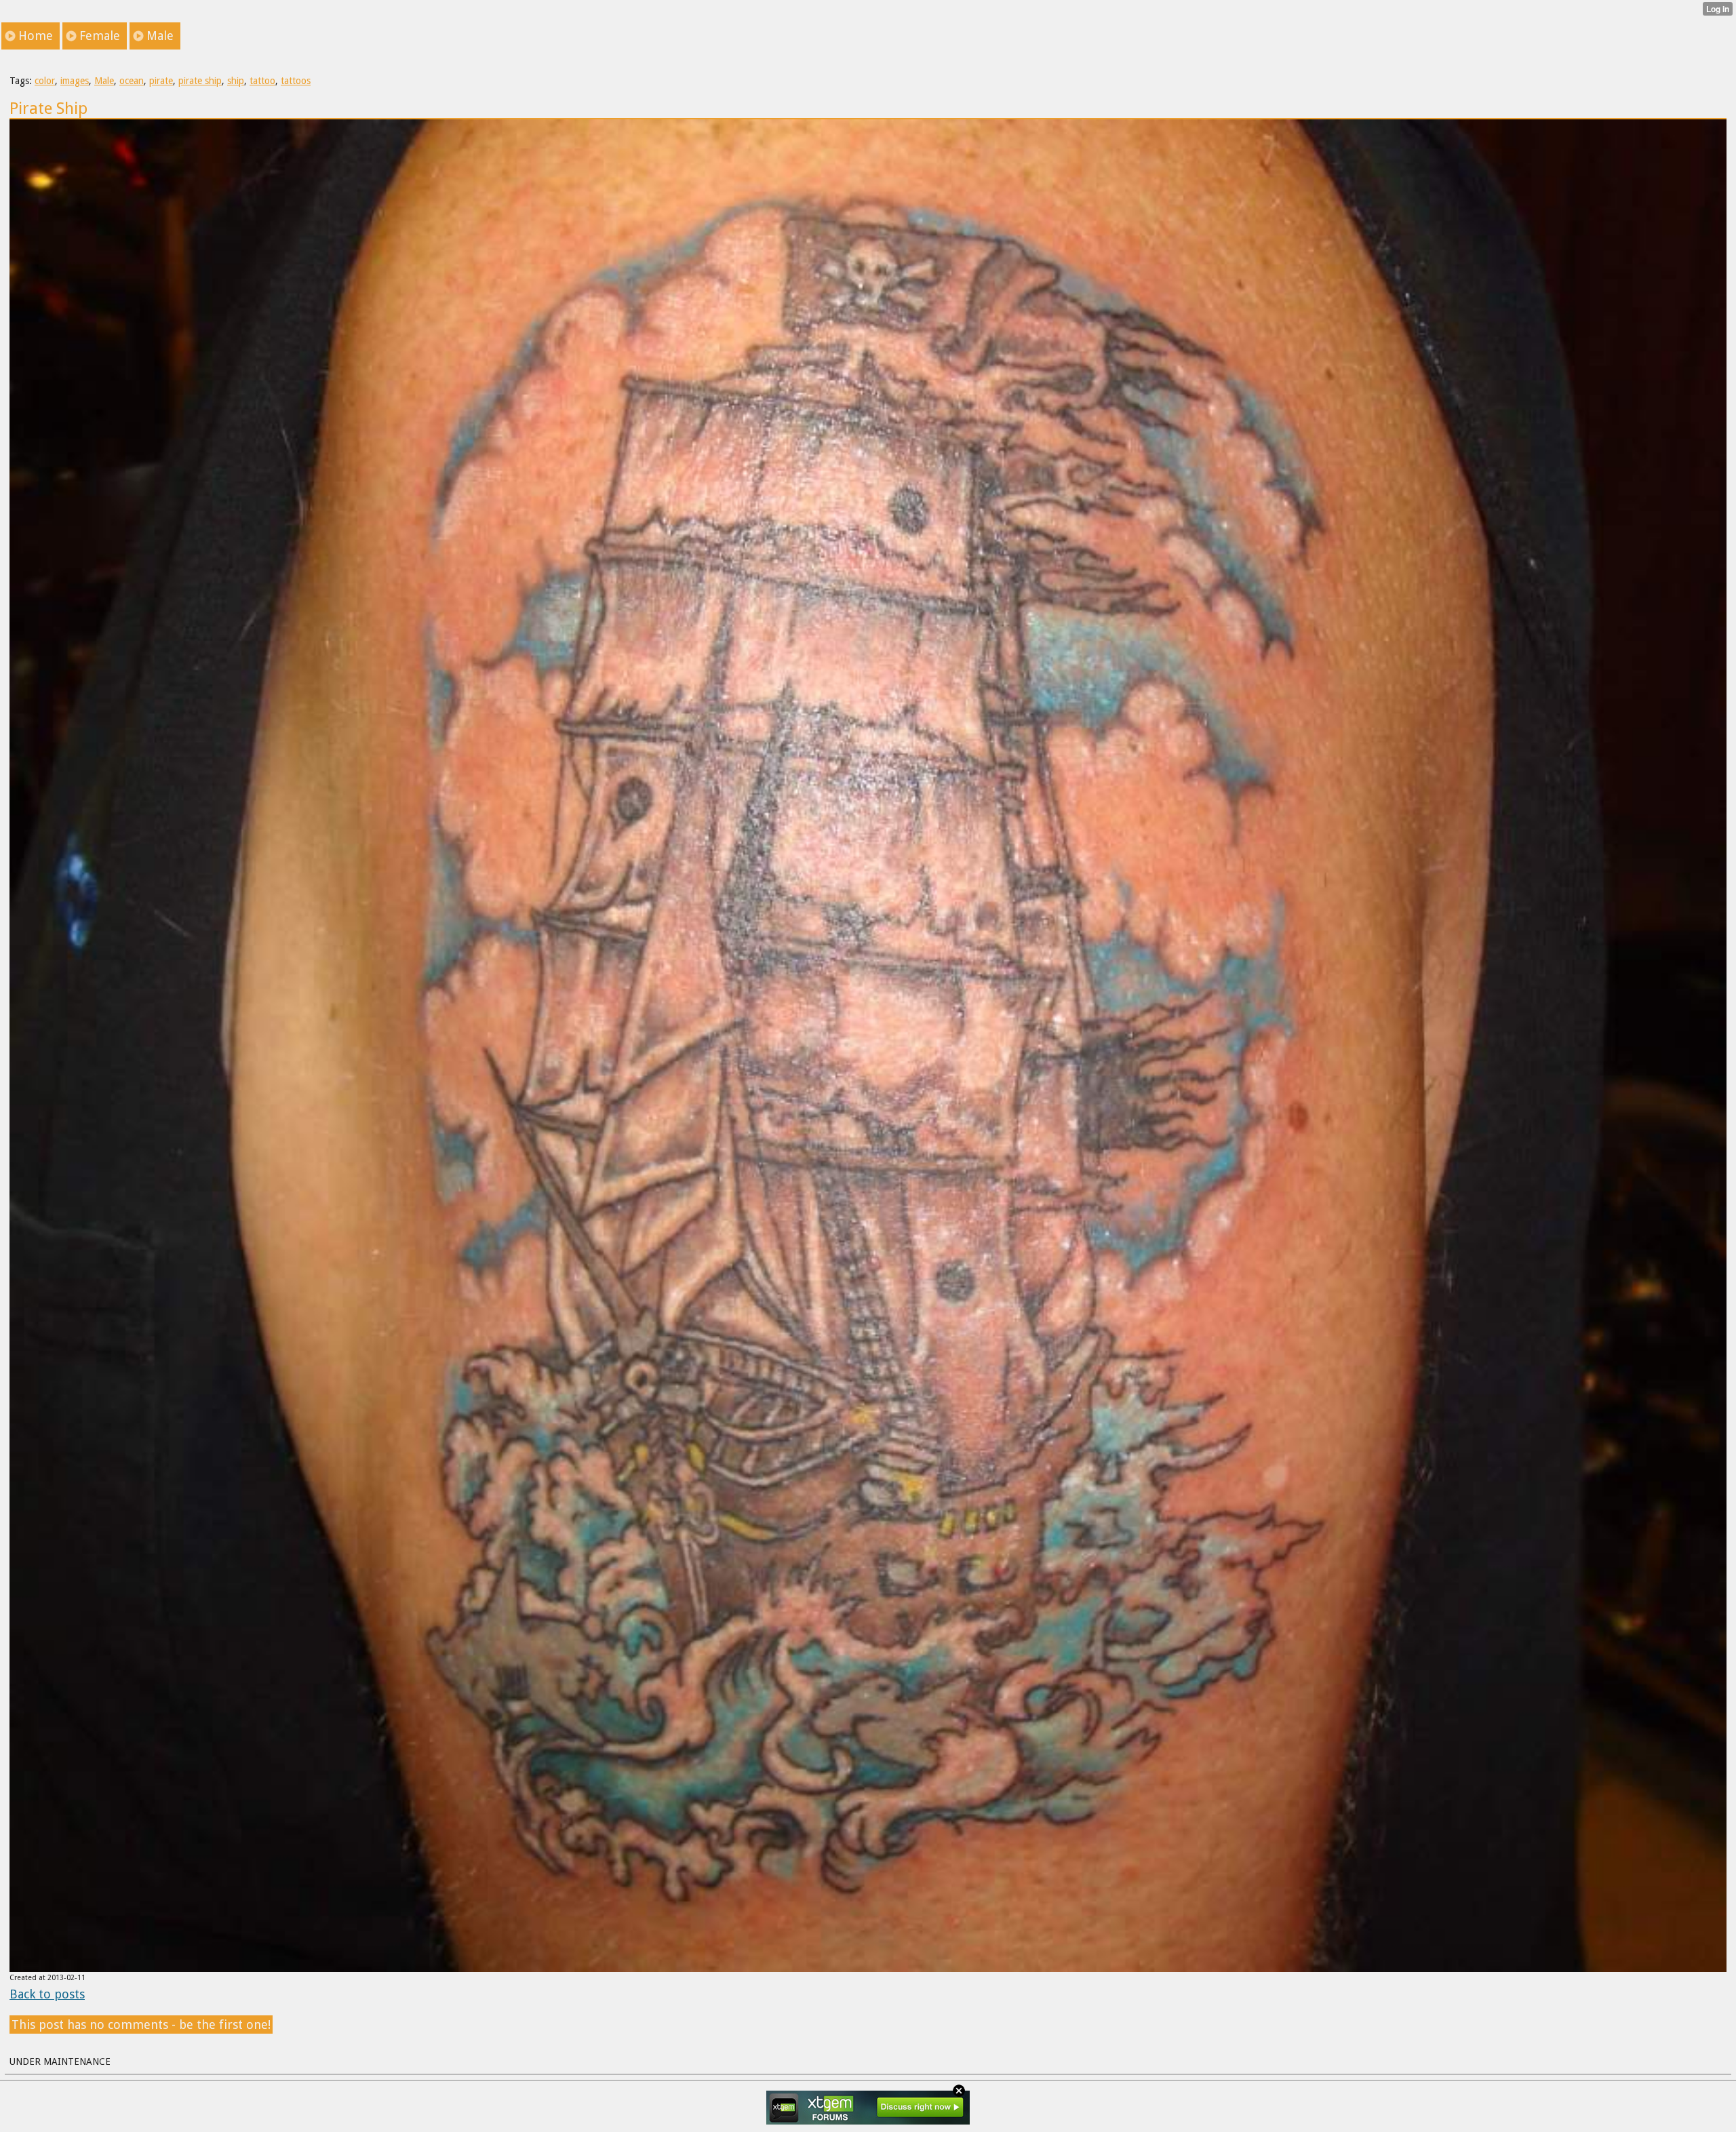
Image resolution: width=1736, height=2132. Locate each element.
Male (104, 81)
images (75, 81)
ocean (132, 81)
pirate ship (200, 81)
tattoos (296, 81)
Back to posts (47, 1994)
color (45, 81)
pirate (161, 81)
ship (236, 81)
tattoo (262, 81)
